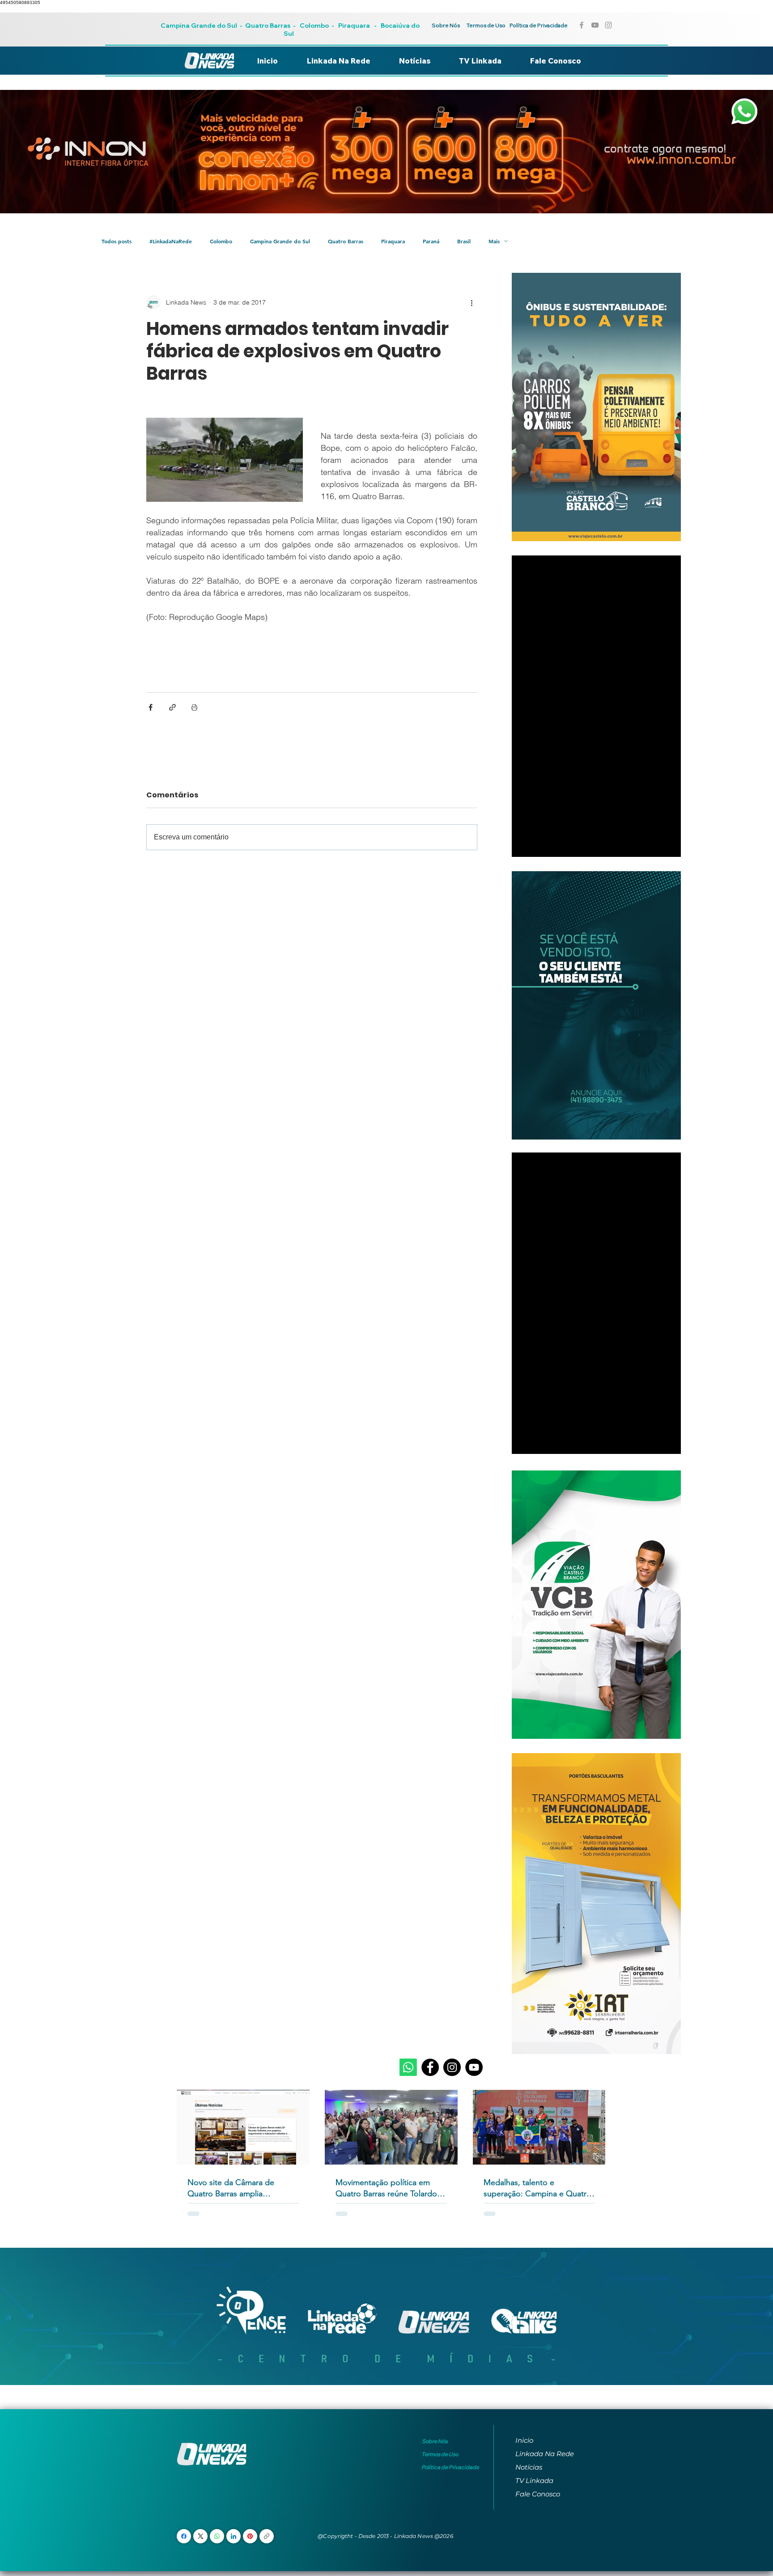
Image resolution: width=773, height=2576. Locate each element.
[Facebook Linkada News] (582, 25)
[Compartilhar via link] (172, 707)
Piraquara (354, 25)
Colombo (314, 25)
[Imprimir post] (194, 707)
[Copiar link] (267, 2536)
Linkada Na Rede (545, 2454)
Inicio (524, 2440)
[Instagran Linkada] (608, 25)
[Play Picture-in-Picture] (654, 845)
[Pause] (523, 845)
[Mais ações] (472, 302)
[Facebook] (430, 2067)
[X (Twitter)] (201, 2536)
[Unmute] (539, 845)
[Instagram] (452, 2067)
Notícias (529, 2467)
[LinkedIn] (234, 2536)
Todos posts (117, 241)
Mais (494, 241)
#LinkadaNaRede (171, 241)
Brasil (464, 241)
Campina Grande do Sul (200, 25)
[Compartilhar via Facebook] (151, 707)
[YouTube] (474, 2067)
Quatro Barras (268, 25)
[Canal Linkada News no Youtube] (595, 25)
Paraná (431, 241)
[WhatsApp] (217, 2536)
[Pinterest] (250, 2536)
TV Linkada (534, 2481)
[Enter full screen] (669, 845)
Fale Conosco (538, 2494)
